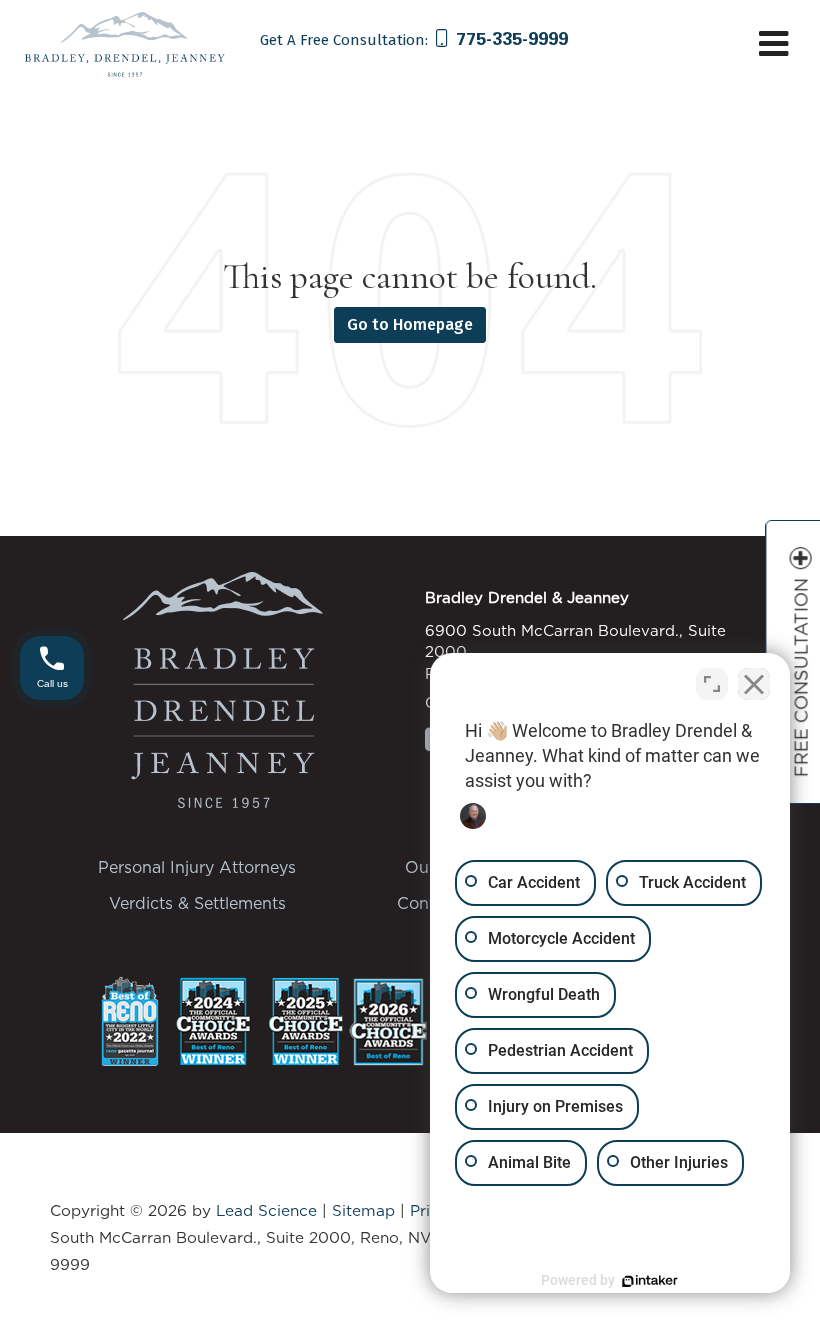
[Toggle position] (712, 684)
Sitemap (363, 1210)
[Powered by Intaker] (650, 1281)
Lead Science (266, 1210)
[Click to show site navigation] (773, 46)
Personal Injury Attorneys (197, 867)
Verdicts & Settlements (197, 903)
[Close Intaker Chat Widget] (754, 684)
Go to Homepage (410, 324)
